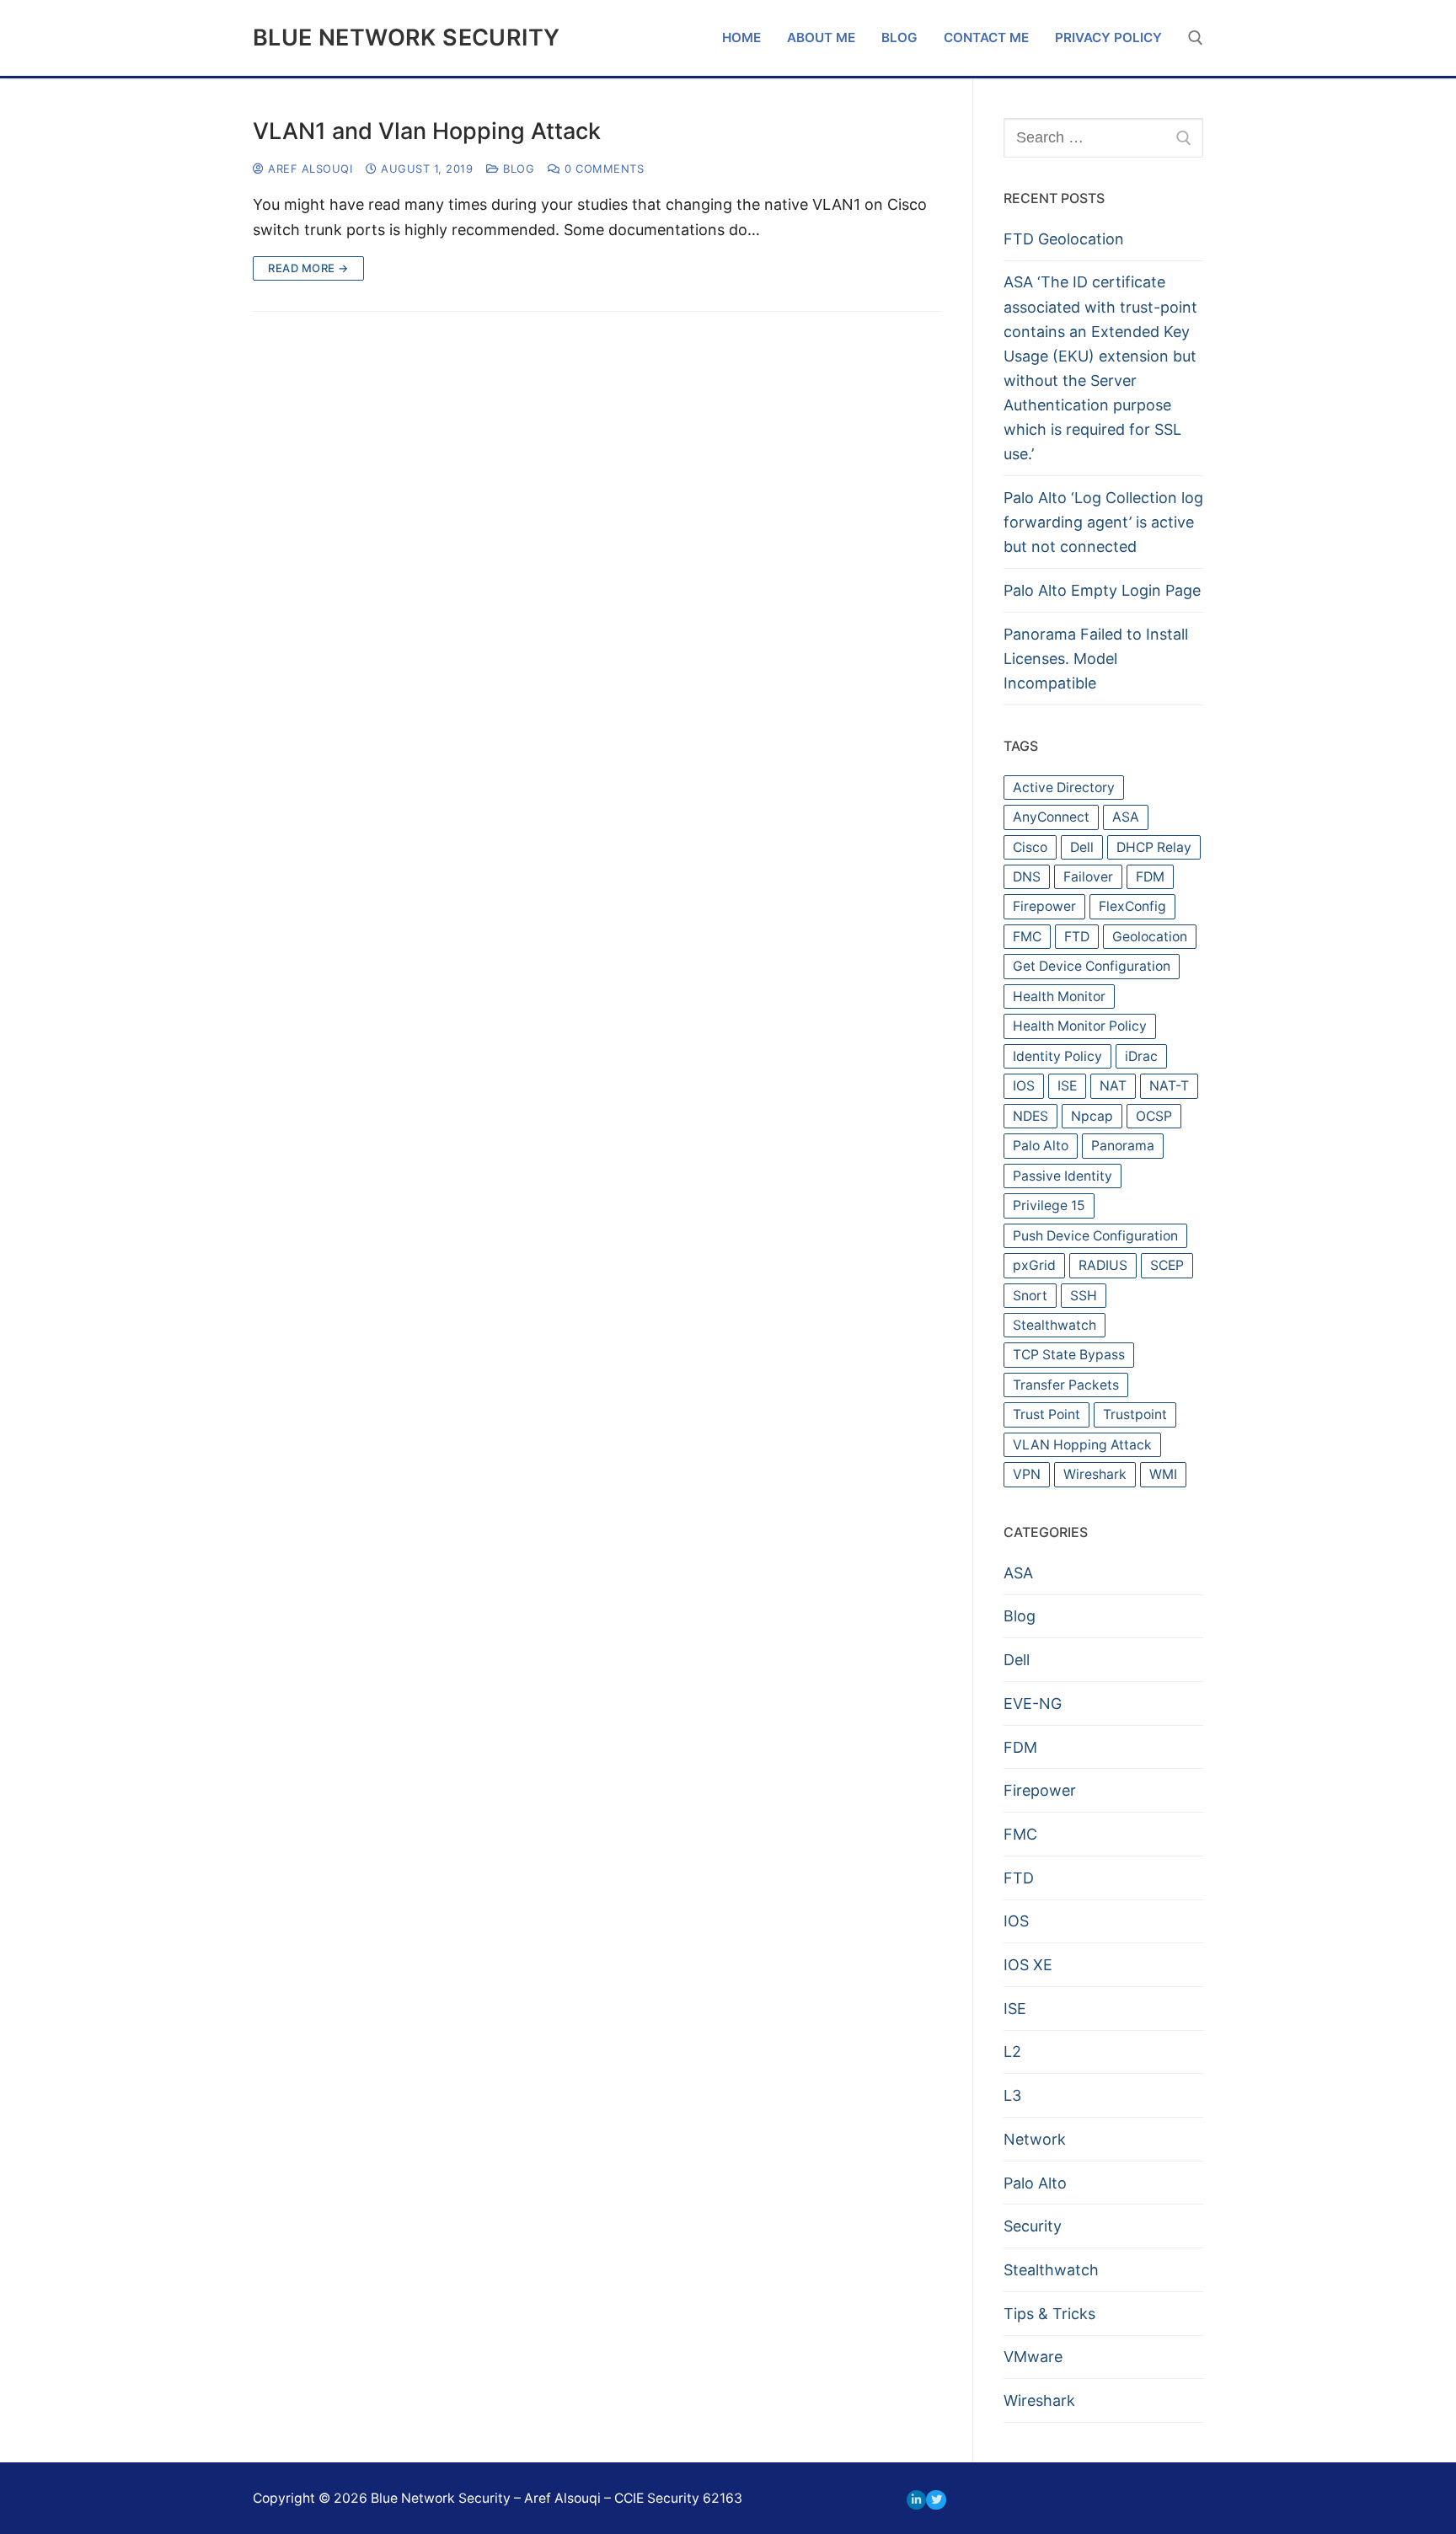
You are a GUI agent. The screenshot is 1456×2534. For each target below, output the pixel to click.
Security (1033, 2226)
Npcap (1092, 1116)
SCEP (1167, 1265)
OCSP (1154, 1116)
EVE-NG (1033, 1704)
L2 (1012, 2052)
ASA (1126, 817)
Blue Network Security (406, 38)
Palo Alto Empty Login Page (1102, 590)
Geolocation (1150, 937)
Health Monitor (1059, 996)
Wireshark (1095, 1474)
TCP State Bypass (1069, 1355)
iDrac (1141, 1056)
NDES (1030, 1116)
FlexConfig (1132, 906)
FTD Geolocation (1064, 239)
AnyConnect (1051, 817)
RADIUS (1103, 1265)
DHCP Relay (1154, 847)
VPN (1027, 1474)
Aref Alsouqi (308, 169)
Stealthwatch (1055, 1325)
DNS (1027, 877)
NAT (1113, 1086)
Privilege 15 (1049, 1205)
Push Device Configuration (1095, 1236)
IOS (1024, 1086)
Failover (1088, 877)
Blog (517, 169)
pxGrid (1034, 1265)
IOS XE (1028, 1965)
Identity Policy (1057, 1056)
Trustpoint (1135, 1414)
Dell (1082, 847)
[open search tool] (1196, 38)
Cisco (1030, 847)
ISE (1067, 1086)
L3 (1012, 2095)
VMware (1033, 2357)
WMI (1163, 1474)
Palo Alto (1041, 1146)
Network (1035, 2139)
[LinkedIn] (916, 2500)
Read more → (308, 268)
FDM (1150, 877)
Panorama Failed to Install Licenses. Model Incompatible (1096, 659)
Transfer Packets (1066, 1385)
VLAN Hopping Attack (1082, 1445)
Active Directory (1064, 788)
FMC (1027, 937)
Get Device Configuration (1092, 966)
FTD (1077, 937)
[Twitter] (936, 2500)
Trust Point (1046, 1414)
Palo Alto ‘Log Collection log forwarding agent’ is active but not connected (1103, 522)
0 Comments (602, 169)
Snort (1030, 1296)
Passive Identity (1063, 1176)
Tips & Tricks (1049, 2314)
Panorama (1123, 1146)
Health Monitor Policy (1080, 1026)
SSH (1084, 1296)
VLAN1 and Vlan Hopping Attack (427, 131)
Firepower (1044, 906)
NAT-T (1169, 1086)
